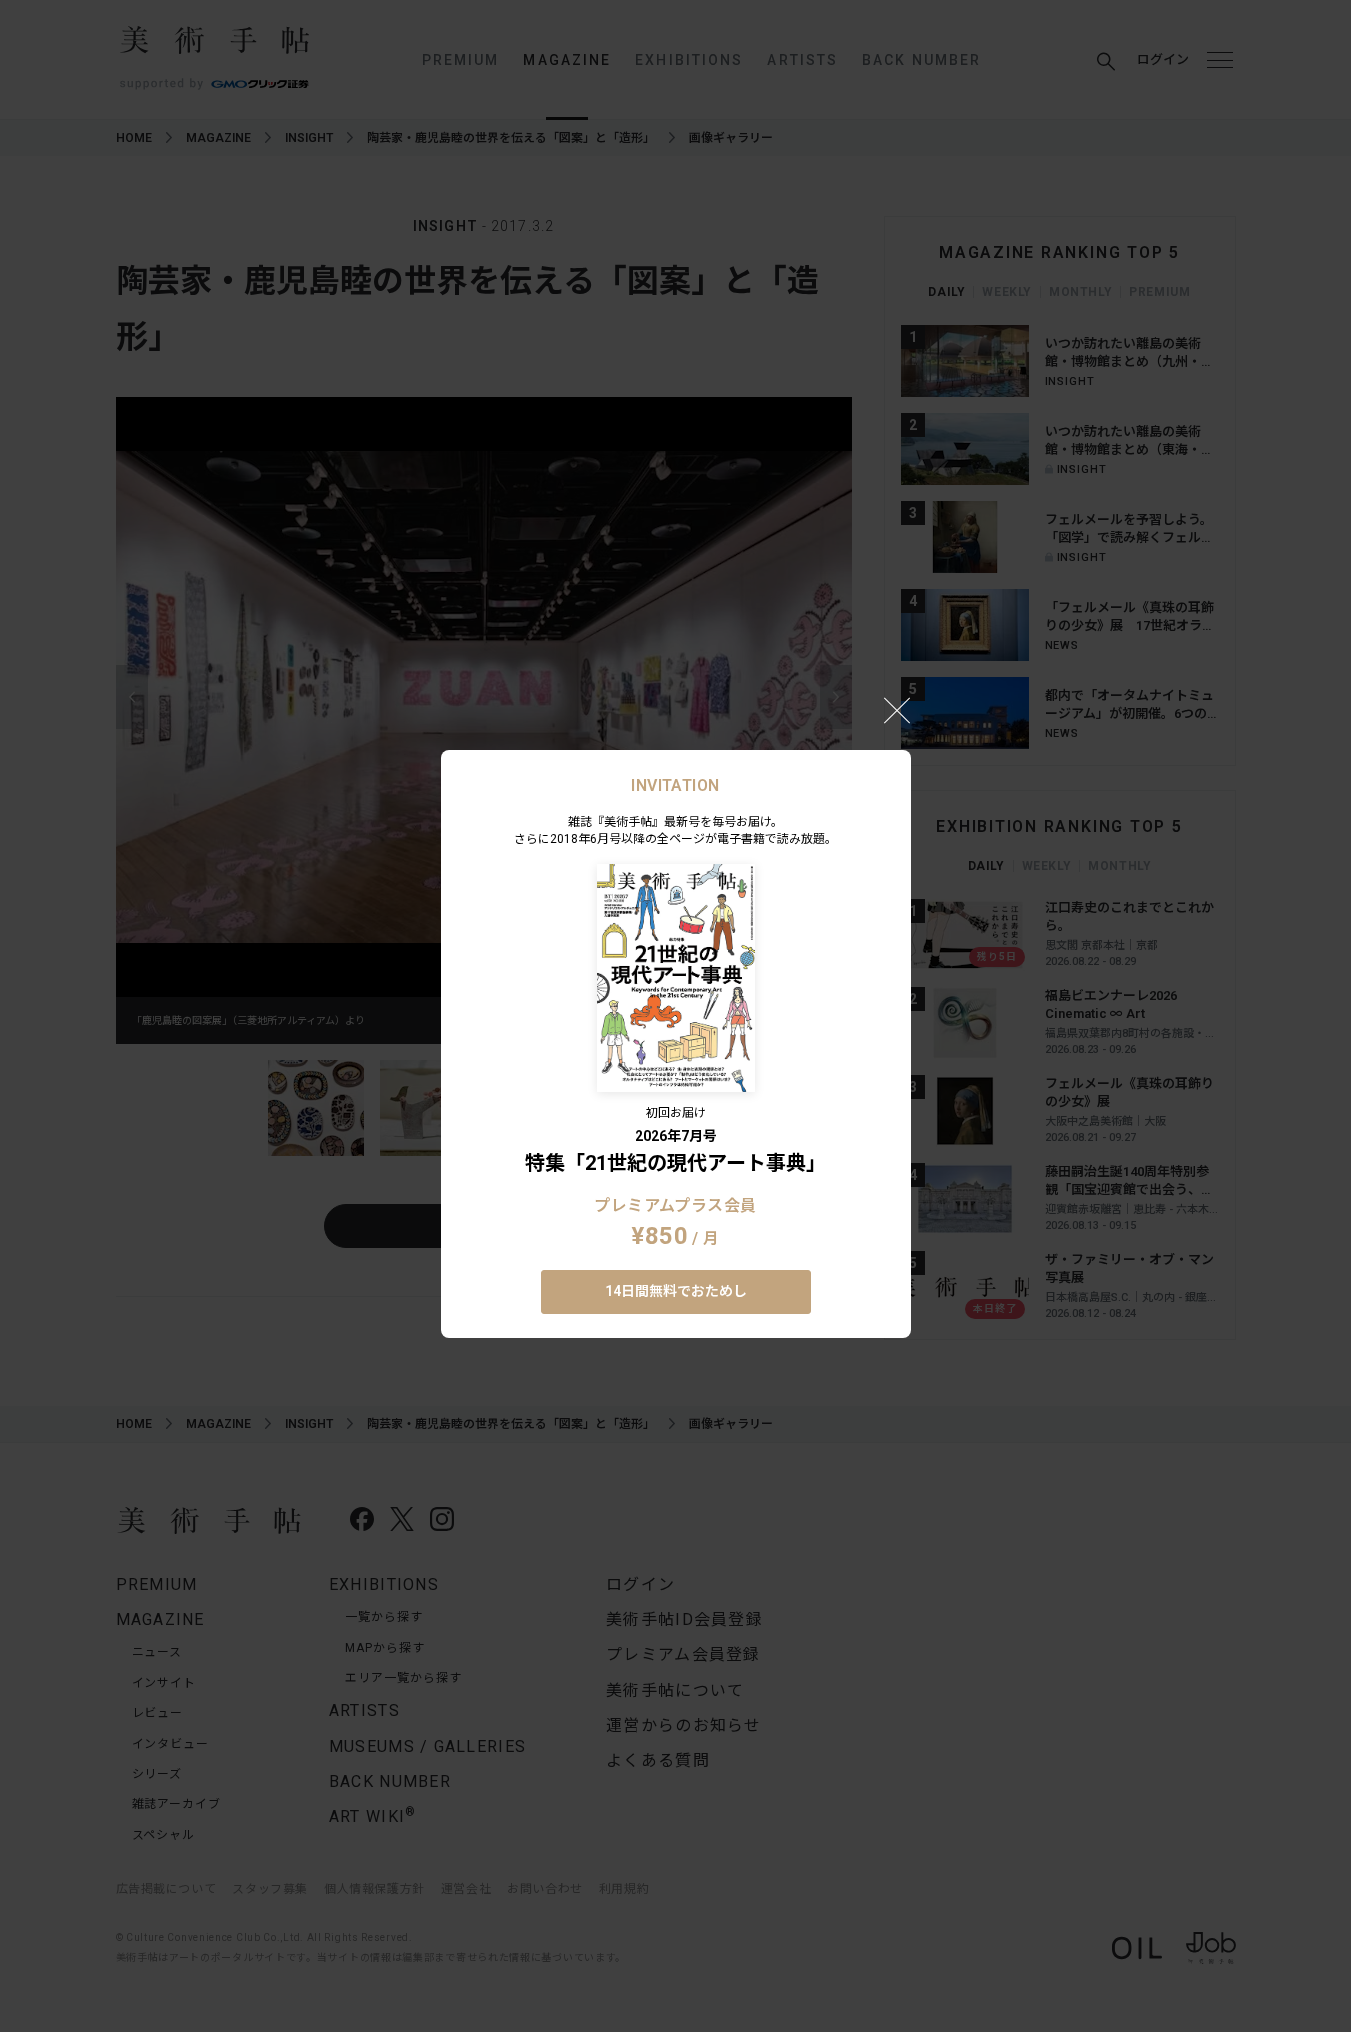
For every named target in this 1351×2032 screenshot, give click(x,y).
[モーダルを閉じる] (897, 710)
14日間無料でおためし (676, 1291)
